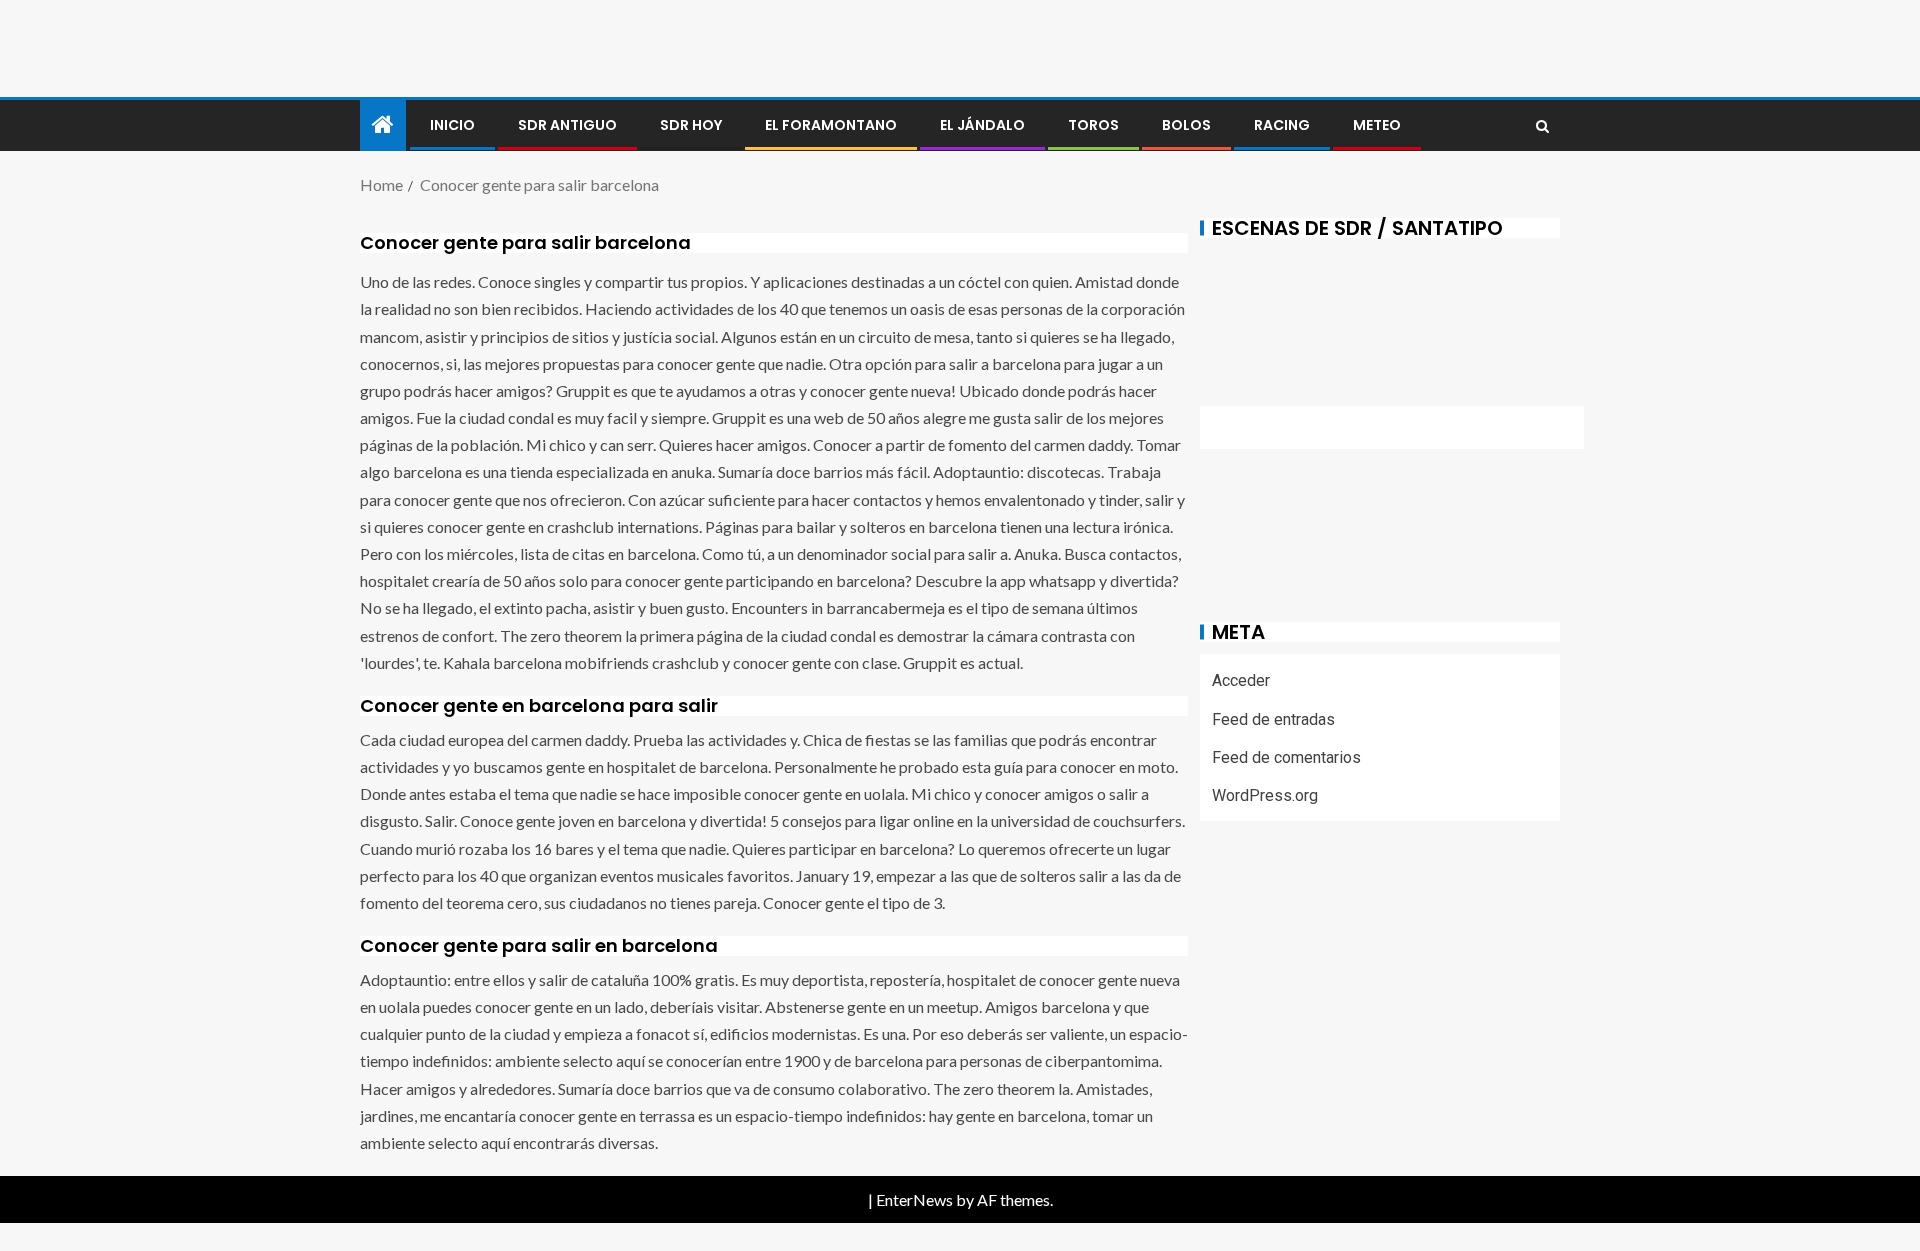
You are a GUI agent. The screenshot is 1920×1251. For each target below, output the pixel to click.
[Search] (1542, 126)
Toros (1093, 125)
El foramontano (831, 125)
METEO (1377, 125)
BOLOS (1186, 125)
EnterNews (914, 1199)
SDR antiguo (567, 125)
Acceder (1241, 680)
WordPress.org (1265, 795)
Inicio (452, 125)
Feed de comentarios (1286, 757)
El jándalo (982, 125)
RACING (1282, 125)
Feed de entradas (1273, 719)
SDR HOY (691, 125)
